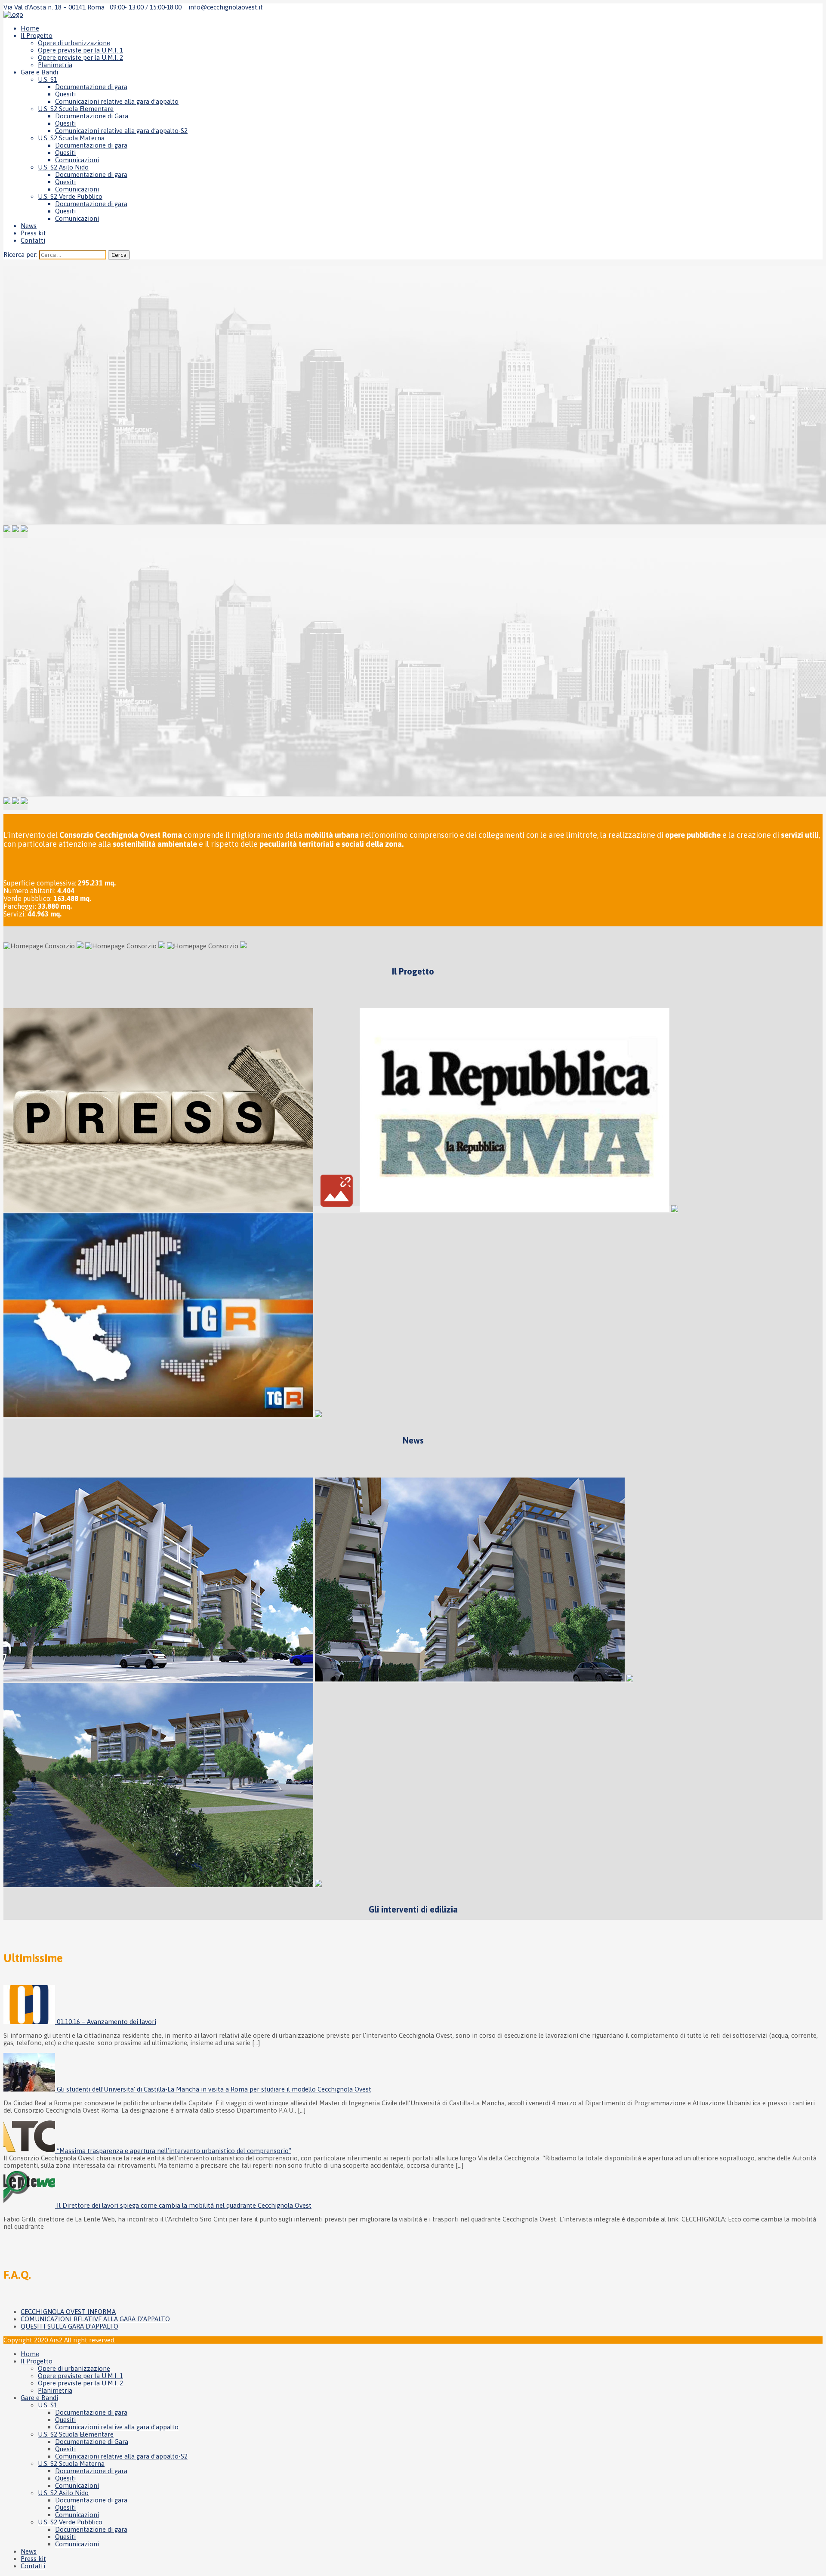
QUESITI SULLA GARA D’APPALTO (69, 2326)
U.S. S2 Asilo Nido (63, 167)
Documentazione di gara (91, 87)
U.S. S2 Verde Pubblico (70, 196)
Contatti (33, 240)
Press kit (33, 233)
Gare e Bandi (39, 72)
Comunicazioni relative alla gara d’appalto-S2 (121, 131)
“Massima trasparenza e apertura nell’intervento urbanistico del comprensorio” (174, 2151)
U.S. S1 (48, 79)
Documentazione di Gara (92, 116)
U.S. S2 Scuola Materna (71, 138)
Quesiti (65, 94)
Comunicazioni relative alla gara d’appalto (117, 101)
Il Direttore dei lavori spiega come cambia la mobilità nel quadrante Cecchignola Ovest (184, 2205)
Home (30, 28)
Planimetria (55, 65)
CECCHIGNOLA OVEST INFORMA (68, 2312)
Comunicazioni (77, 160)
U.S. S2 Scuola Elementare (76, 109)
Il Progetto (37, 35)
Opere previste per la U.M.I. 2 (80, 57)
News (29, 226)
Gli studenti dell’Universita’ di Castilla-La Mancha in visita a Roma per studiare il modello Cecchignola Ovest (214, 2089)
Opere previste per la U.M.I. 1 (80, 50)
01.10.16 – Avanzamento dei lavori (106, 2022)
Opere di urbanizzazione (74, 43)
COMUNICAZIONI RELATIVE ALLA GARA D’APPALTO (95, 2319)
